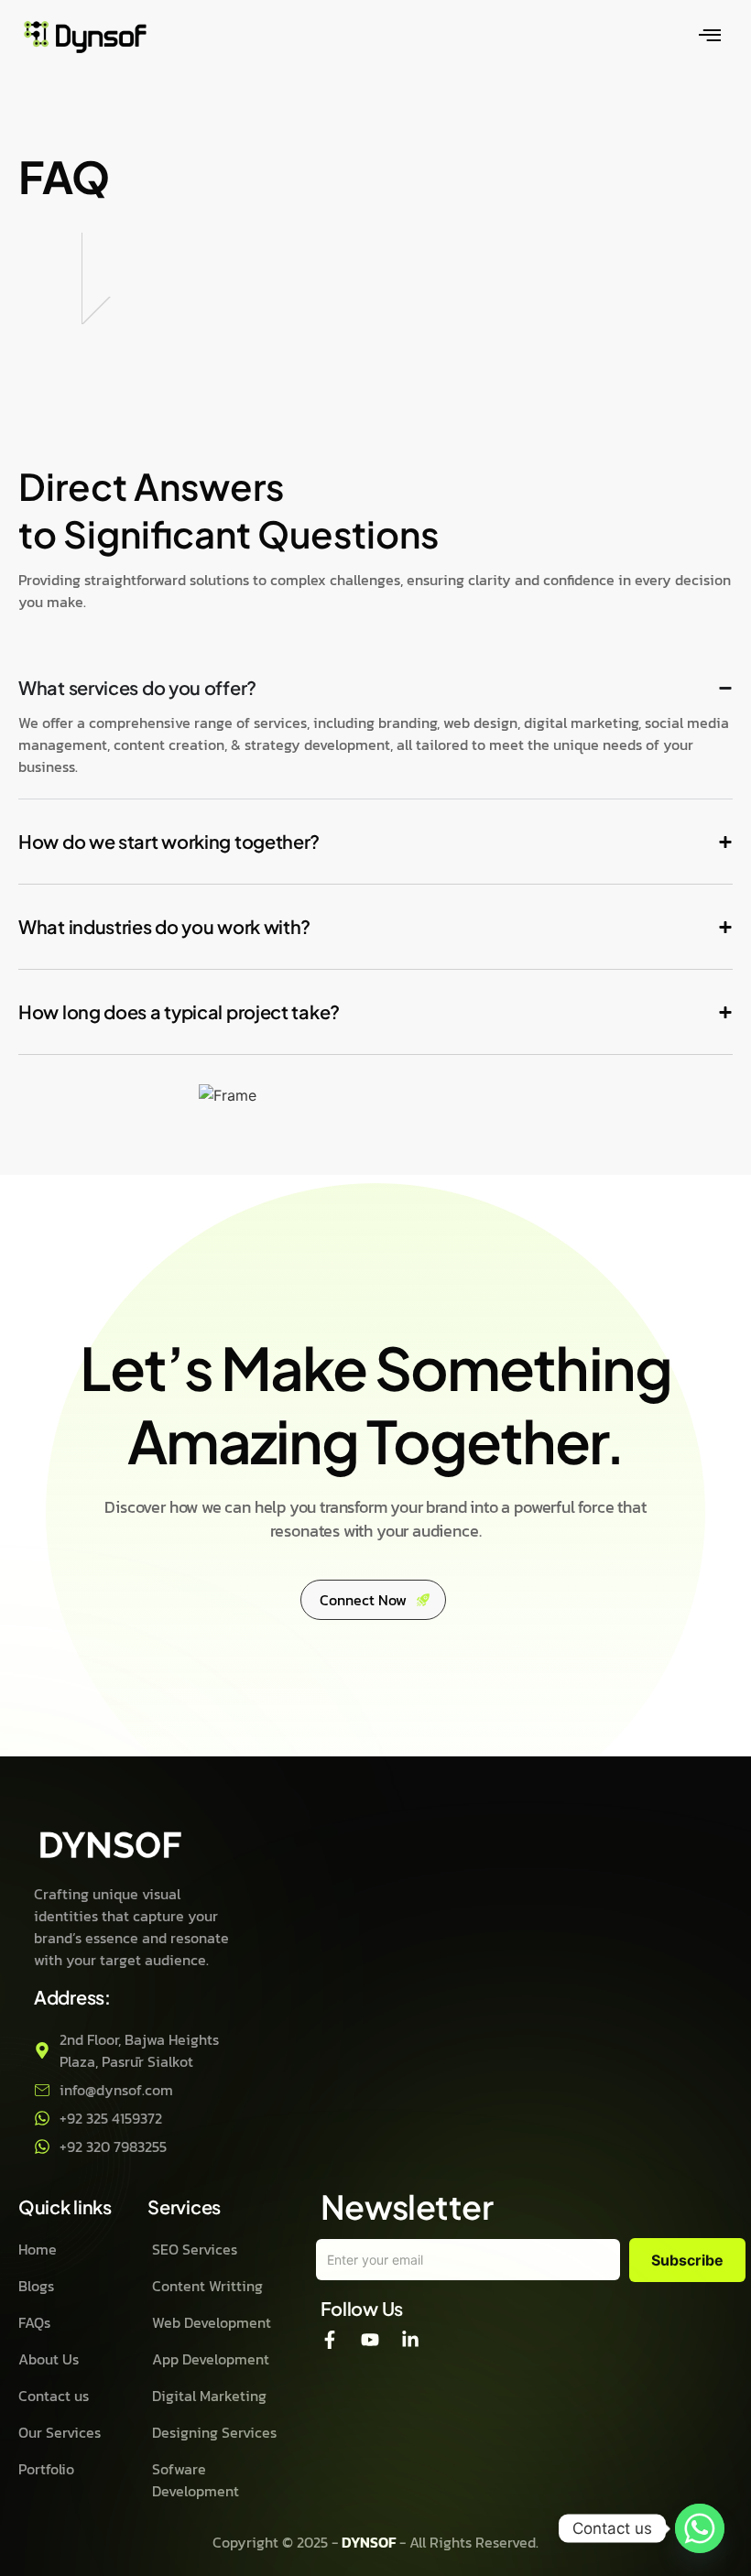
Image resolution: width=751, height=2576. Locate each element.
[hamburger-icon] (710, 37)
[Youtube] (370, 2340)
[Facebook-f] (330, 2340)
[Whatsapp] (700, 2528)
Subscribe (687, 2260)
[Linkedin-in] (410, 2340)
